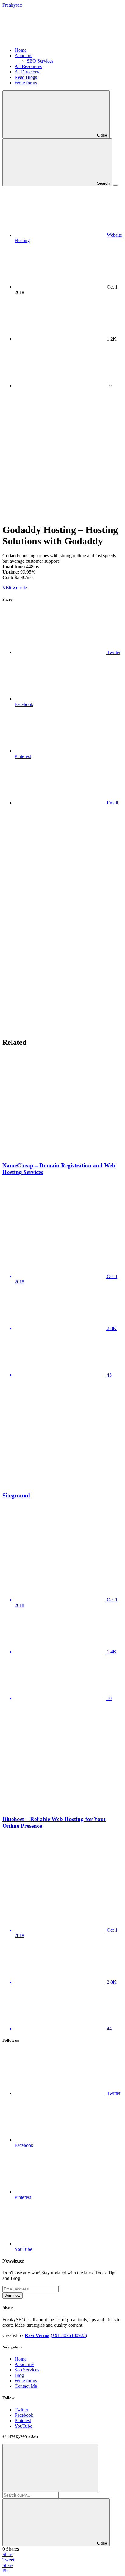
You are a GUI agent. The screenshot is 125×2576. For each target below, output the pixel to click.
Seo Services (27, 2370)
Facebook (24, 2415)
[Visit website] (62, 1205)
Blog (19, 2375)
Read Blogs (26, 77)
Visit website (15, 588)
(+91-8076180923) (69, 2335)
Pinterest (23, 2421)
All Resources (28, 66)
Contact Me (26, 2386)
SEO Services (40, 61)
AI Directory (27, 72)
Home (20, 50)
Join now (13, 2295)
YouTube (23, 2426)
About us (23, 55)
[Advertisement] (62, 455)
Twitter (21, 2410)
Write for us (26, 83)
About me (24, 2364)
